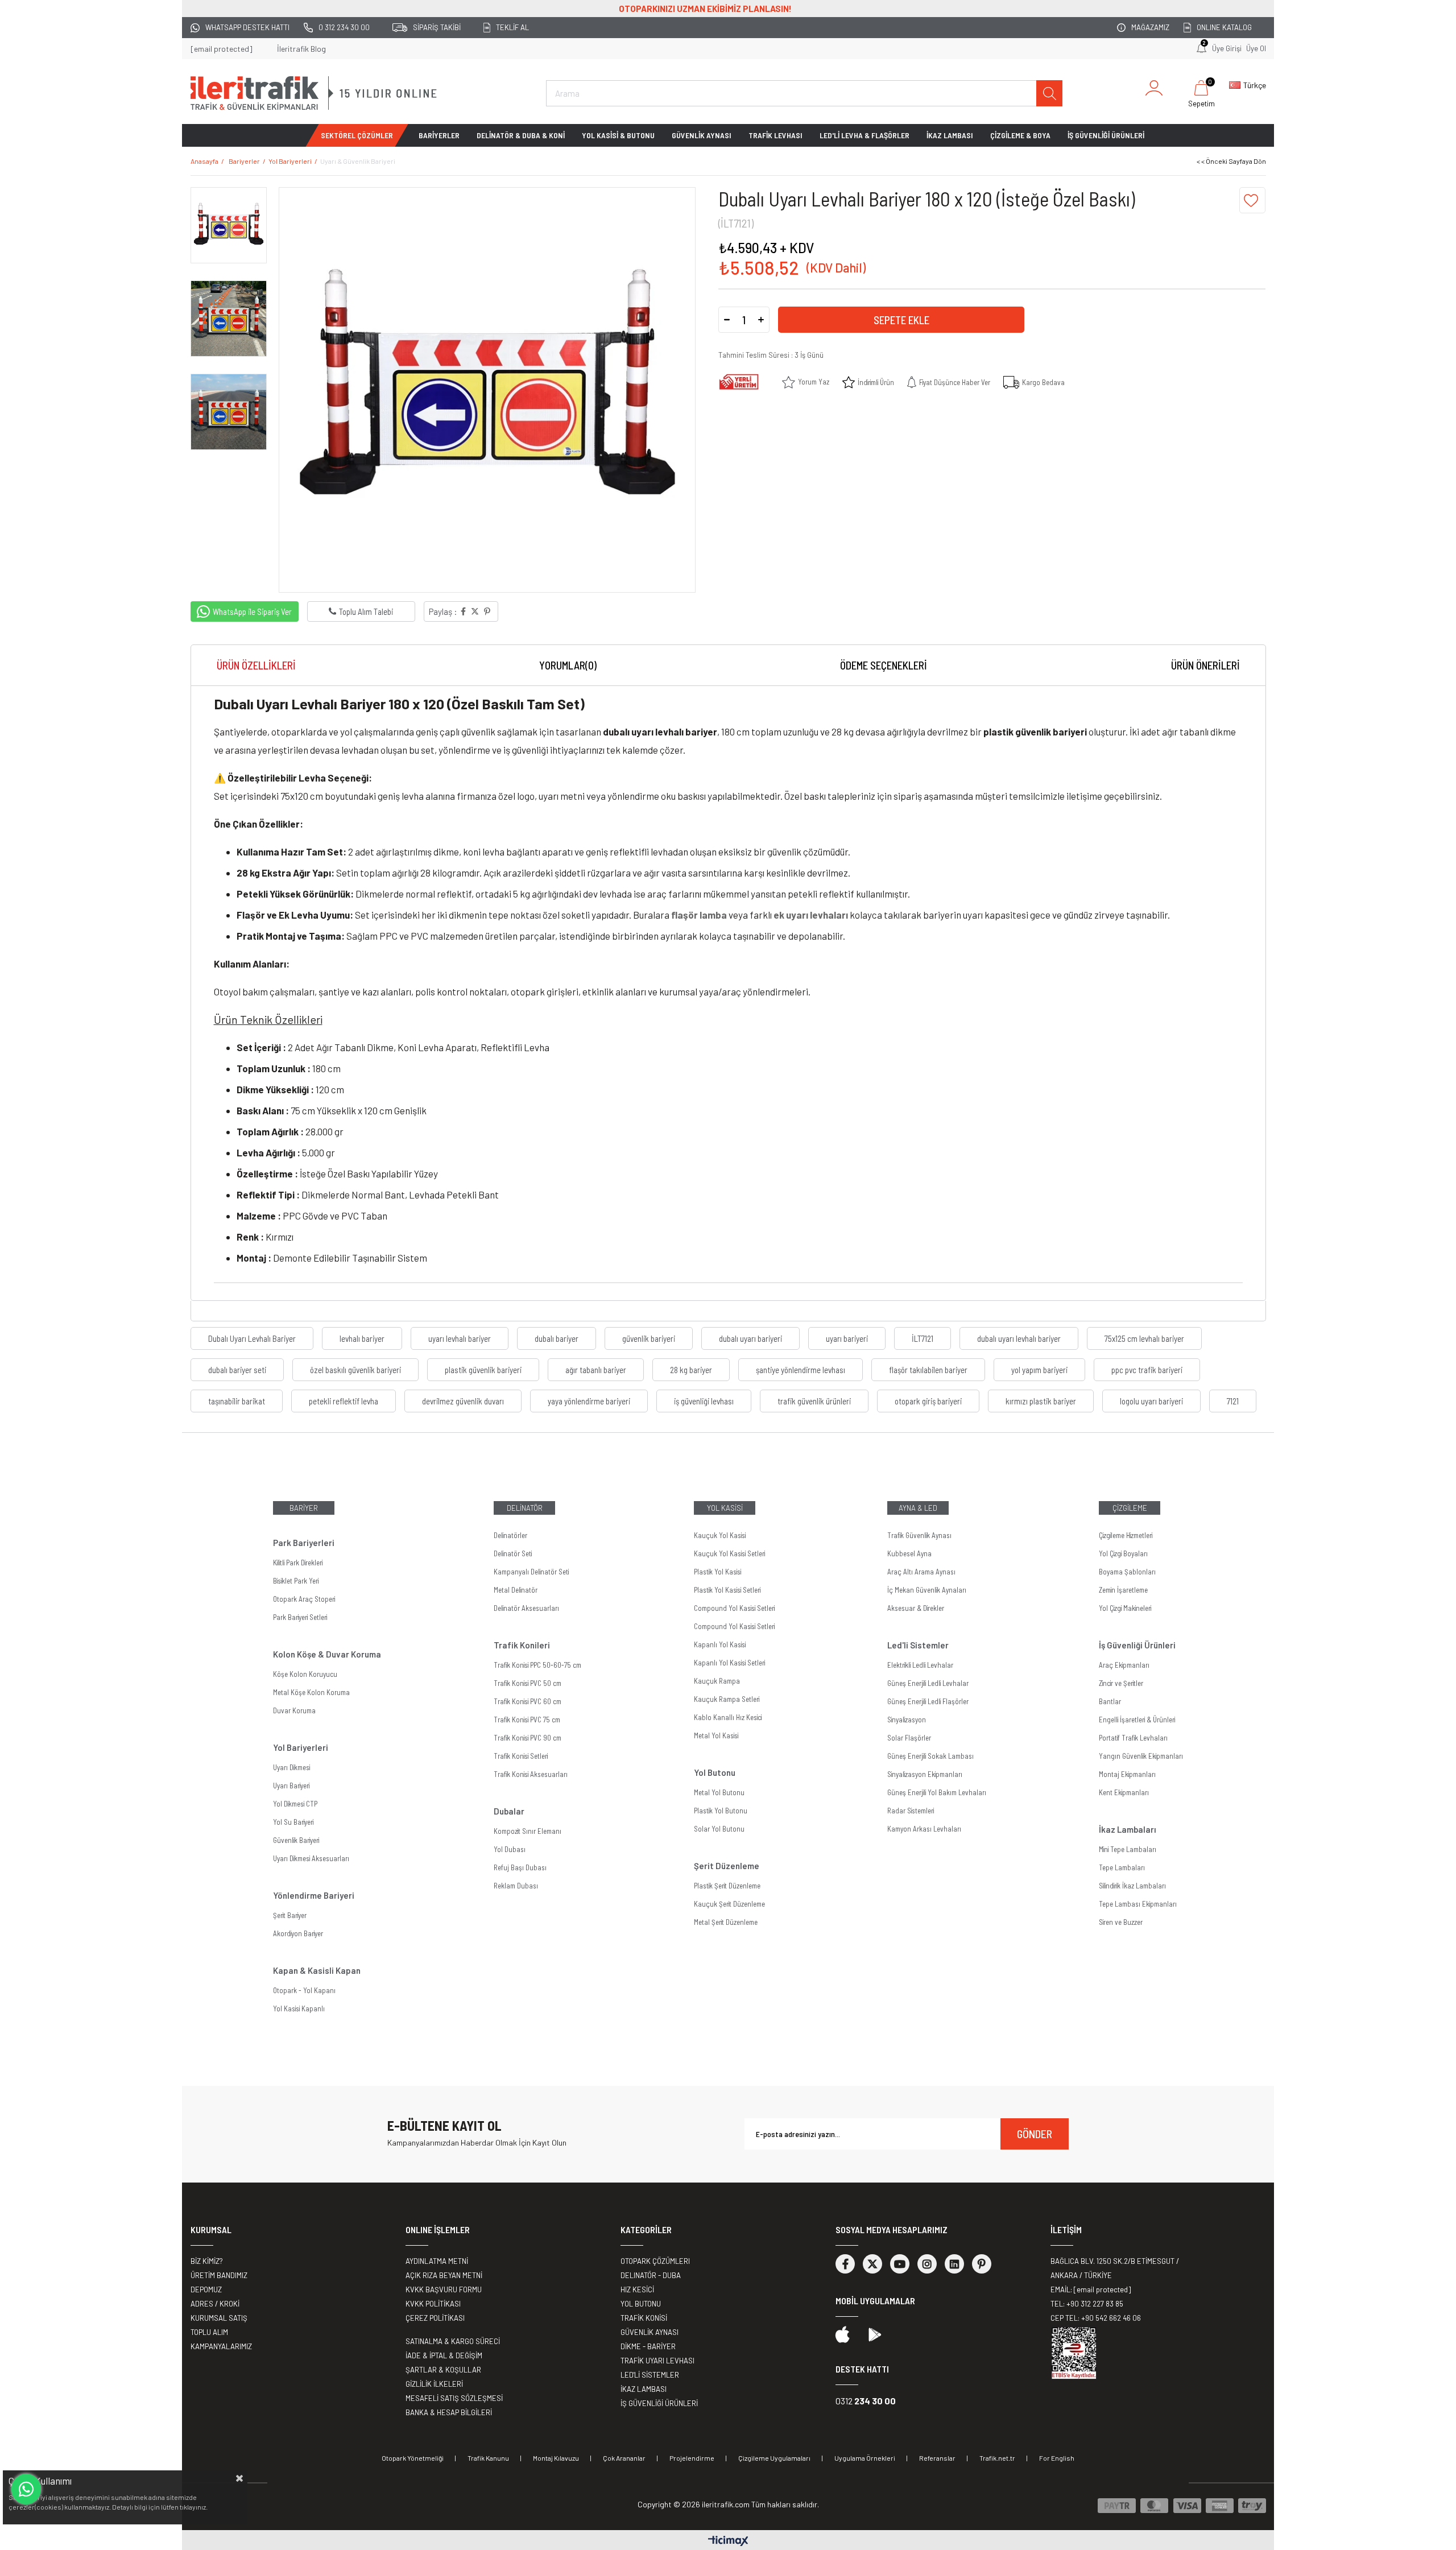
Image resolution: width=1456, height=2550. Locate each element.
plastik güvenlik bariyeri (483, 1370)
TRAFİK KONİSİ (644, 2318)
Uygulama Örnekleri (865, 2458)
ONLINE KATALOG (1224, 27)
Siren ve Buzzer (1121, 1922)
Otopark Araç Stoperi (304, 1599)
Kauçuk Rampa (717, 1681)
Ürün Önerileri (1205, 665)
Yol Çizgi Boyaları (1123, 1553)
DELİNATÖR (525, 1508)
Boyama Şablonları (1127, 1572)
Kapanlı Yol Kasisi (720, 1644)
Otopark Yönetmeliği (413, 2458)
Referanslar (937, 2458)
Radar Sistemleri (911, 1811)
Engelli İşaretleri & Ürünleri (1137, 1720)
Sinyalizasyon (907, 1720)
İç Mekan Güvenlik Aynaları (927, 1590)
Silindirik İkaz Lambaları (1132, 1886)
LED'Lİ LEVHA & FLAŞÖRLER (864, 135)
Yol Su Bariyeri (293, 1822)
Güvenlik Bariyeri (296, 1840)
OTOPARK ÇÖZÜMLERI (655, 2261)
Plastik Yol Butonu (721, 1811)
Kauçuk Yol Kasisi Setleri (729, 1553)
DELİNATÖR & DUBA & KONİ (521, 135)
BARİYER (304, 1508)
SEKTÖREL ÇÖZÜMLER (357, 135)
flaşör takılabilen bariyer (928, 1370)
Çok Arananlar (624, 2458)
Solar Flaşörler (909, 1738)
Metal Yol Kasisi (716, 1735)
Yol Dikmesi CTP (295, 1804)
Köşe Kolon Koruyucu (305, 1674)
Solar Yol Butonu (719, 1829)
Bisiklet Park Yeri (296, 1581)
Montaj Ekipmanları (1127, 1774)
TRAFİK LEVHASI (775, 135)
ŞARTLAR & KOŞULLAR (443, 2370)
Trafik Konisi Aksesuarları (531, 1774)
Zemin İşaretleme (1123, 1590)
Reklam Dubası (516, 1886)
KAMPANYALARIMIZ (221, 2346)
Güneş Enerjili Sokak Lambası (930, 1756)
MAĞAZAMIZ (1150, 27)
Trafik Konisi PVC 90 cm (528, 1738)
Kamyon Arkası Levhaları (924, 1829)
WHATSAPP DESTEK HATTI (247, 27)
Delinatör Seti (513, 1553)
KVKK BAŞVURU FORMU (444, 2289)
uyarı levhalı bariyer (460, 1338)
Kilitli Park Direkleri (298, 1563)
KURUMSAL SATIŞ (219, 2318)
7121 (1233, 1401)
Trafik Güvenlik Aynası (919, 1535)
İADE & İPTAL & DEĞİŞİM (444, 2355)
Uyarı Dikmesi (291, 1767)
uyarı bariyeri (847, 1338)
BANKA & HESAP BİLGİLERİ (449, 2412)
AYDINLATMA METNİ (437, 2261)
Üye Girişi (1227, 48)
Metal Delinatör (516, 1590)
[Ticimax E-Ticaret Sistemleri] (728, 2541)
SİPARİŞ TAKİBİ (437, 27)
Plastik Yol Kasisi (717, 1572)
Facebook (845, 2264)
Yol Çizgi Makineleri (1125, 1608)
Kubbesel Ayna (909, 1553)
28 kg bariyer (691, 1370)
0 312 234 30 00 (344, 27)
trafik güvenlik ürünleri (814, 1401)
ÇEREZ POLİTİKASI (435, 2318)
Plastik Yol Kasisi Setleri (727, 1590)
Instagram (927, 2264)
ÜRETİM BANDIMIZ (219, 2275)
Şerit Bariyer (290, 1915)
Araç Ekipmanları (1124, 1665)
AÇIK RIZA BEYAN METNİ (444, 2275)
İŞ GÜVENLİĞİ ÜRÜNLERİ (1106, 135)
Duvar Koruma (294, 1710)
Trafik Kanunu (488, 2458)
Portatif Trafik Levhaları (1133, 1738)
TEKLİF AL (512, 27)
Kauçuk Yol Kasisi (720, 1535)
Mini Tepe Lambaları (1128, 1849)
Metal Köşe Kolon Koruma (311, 1692)
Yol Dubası (510, 1849)
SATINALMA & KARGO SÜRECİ (453, 2341)
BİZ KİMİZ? (207, 2261)
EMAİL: (1091, 2289)
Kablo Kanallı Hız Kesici (728, 1717)
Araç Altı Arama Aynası (921, 1572)
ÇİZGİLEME (1130, 1508)
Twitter (872, 2264)
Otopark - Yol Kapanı (304, 1990)
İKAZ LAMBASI (950, 135)
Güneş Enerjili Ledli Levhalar (928, 1683)
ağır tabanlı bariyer (596, 1370)
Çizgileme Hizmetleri (1126, 1535)
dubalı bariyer (557, 1338)
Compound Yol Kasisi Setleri (734, 1608)
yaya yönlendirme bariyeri (589, 1401)
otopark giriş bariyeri (928, 1401)
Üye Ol (1256, 48)
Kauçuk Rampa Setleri (727, 1699)
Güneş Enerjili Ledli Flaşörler (928, 1701)
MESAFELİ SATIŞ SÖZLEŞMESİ (454, 2398)
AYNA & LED (918, 1508)
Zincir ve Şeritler (1121, 1683)
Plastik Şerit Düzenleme (727, 1886)
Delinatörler (510, 1535)
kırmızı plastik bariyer (1041, 1401)
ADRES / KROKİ (215, 2304)
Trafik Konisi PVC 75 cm (527, 1720)
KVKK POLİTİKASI (433, 2304)
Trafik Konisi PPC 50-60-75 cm (537, 1665)
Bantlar (1110, 1701)
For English (1057, 2458)
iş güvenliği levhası (704, 1401)
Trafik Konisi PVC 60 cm (528, 1701)
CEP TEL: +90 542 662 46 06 (1096, 2318)
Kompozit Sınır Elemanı (528, 1831)
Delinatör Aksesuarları (526, 1608)
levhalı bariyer (362, 1338)
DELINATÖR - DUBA (651, 2275)
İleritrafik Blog (301, 49)
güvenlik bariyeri (649, 1338)
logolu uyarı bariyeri (1151, 1401)
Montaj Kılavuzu (556, 2458)
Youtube (900, 2264)
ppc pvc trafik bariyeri (1147, 1370)
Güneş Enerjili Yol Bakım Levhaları (937, 1792)
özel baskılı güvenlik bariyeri (355, 1370)
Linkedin (954, 2264)
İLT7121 (923, 1338)
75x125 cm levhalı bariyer (1144, 1338)
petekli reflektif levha (344, 1401)
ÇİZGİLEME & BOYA (1020, 135)
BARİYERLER (439, 135)
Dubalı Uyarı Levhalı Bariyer (252, 1338)
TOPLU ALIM (209, 2332)
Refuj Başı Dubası (520, 1867)
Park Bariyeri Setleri (300, 1617)
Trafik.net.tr (997, 2458)
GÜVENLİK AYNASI (702, 135)
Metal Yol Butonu (719, 1792)
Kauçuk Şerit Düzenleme (729, 1904)
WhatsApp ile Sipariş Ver (252, 611)
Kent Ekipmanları (1124, 1792)
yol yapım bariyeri (1039, 1370)
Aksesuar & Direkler (916, 1608)
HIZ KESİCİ (637, 2289)
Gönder (1035, 2134)
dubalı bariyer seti (237, 1370)
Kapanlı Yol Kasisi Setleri (729, 1663)
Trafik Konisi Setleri (521, 1756)
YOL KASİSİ (725, 1508)
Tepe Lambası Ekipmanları (1138, 1904)
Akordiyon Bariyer (298, 1933)
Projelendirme (692, 2458)
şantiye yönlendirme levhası (801, 1370)
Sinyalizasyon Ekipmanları (925, 1774)
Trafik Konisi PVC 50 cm (528, 1683)
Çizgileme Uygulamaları (774, 2458)
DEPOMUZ (206, 2289)
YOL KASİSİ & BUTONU (618, 135)
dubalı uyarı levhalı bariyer (1019, 1338)
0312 (866, 2401)
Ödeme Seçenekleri (884, 665)
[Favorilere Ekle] (1252, 200)
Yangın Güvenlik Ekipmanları (1141, 1756)
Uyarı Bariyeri (291, 1786)
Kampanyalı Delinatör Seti (531, 1572)
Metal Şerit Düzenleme (726, 1922)
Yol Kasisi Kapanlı (299, 2008)
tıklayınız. (194, 2507)
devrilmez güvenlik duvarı (463, 1401)
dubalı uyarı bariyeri (750, 1338)
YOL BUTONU (641, 2304)
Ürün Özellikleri (256, 665)
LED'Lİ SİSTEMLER (650, 2375)
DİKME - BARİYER (648, 2346)
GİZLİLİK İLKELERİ (434, 2384)
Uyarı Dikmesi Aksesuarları (311, 1858)
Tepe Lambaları (1122, 1867)
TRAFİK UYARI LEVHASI (657, 2361)
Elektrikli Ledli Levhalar (920, 1665)
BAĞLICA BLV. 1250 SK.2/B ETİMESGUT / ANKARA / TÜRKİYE (1115, 2268)
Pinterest (982, 2264)
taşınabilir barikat (237, 1401)
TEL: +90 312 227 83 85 (1087, 2304)
